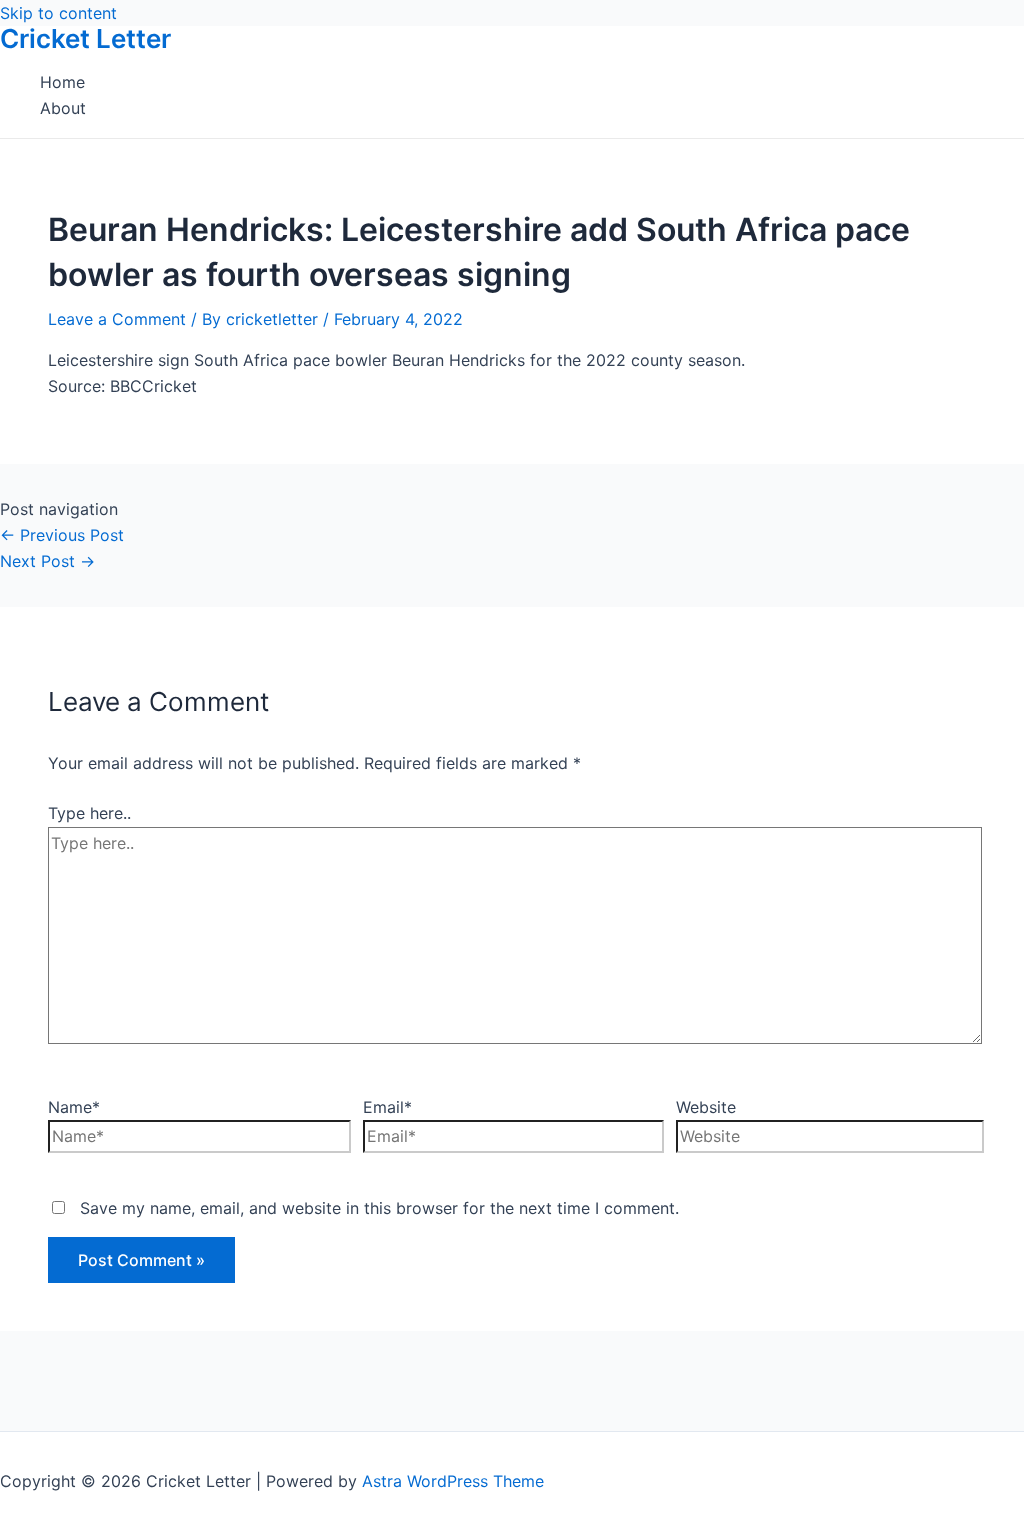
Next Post (47, 561)
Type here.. (89, 813)
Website (706, 1107)
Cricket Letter (85, 38)
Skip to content (58, 13)
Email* (387, 1107)
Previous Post (62, 535)
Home (62, 82)
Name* (74, 1107)
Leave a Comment (117, 319)
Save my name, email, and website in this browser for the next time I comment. (379, 1208)
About (63, 108)
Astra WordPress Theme (453, 1481)
